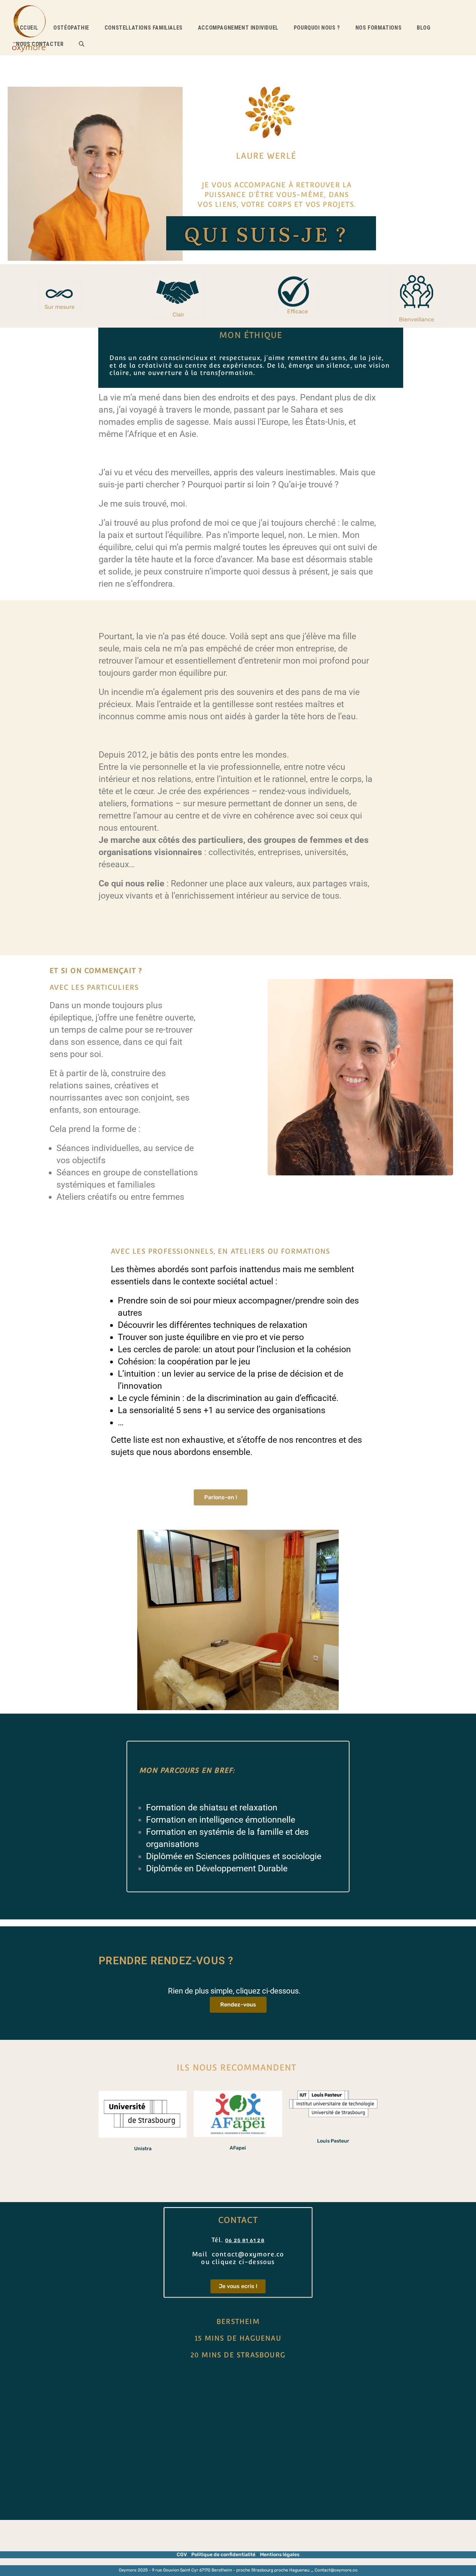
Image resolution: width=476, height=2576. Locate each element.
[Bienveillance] (416, 292)
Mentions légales (280, 2555)
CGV (182, 2555)
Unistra (143, 2149)
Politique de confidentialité (223, 2555)
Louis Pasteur (333, 2141)
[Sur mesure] (60, 292)
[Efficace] (297, 292)
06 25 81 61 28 (245, 2241)
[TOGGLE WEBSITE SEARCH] (82, 44)
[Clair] (178, 292)
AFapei (238, 2148)
